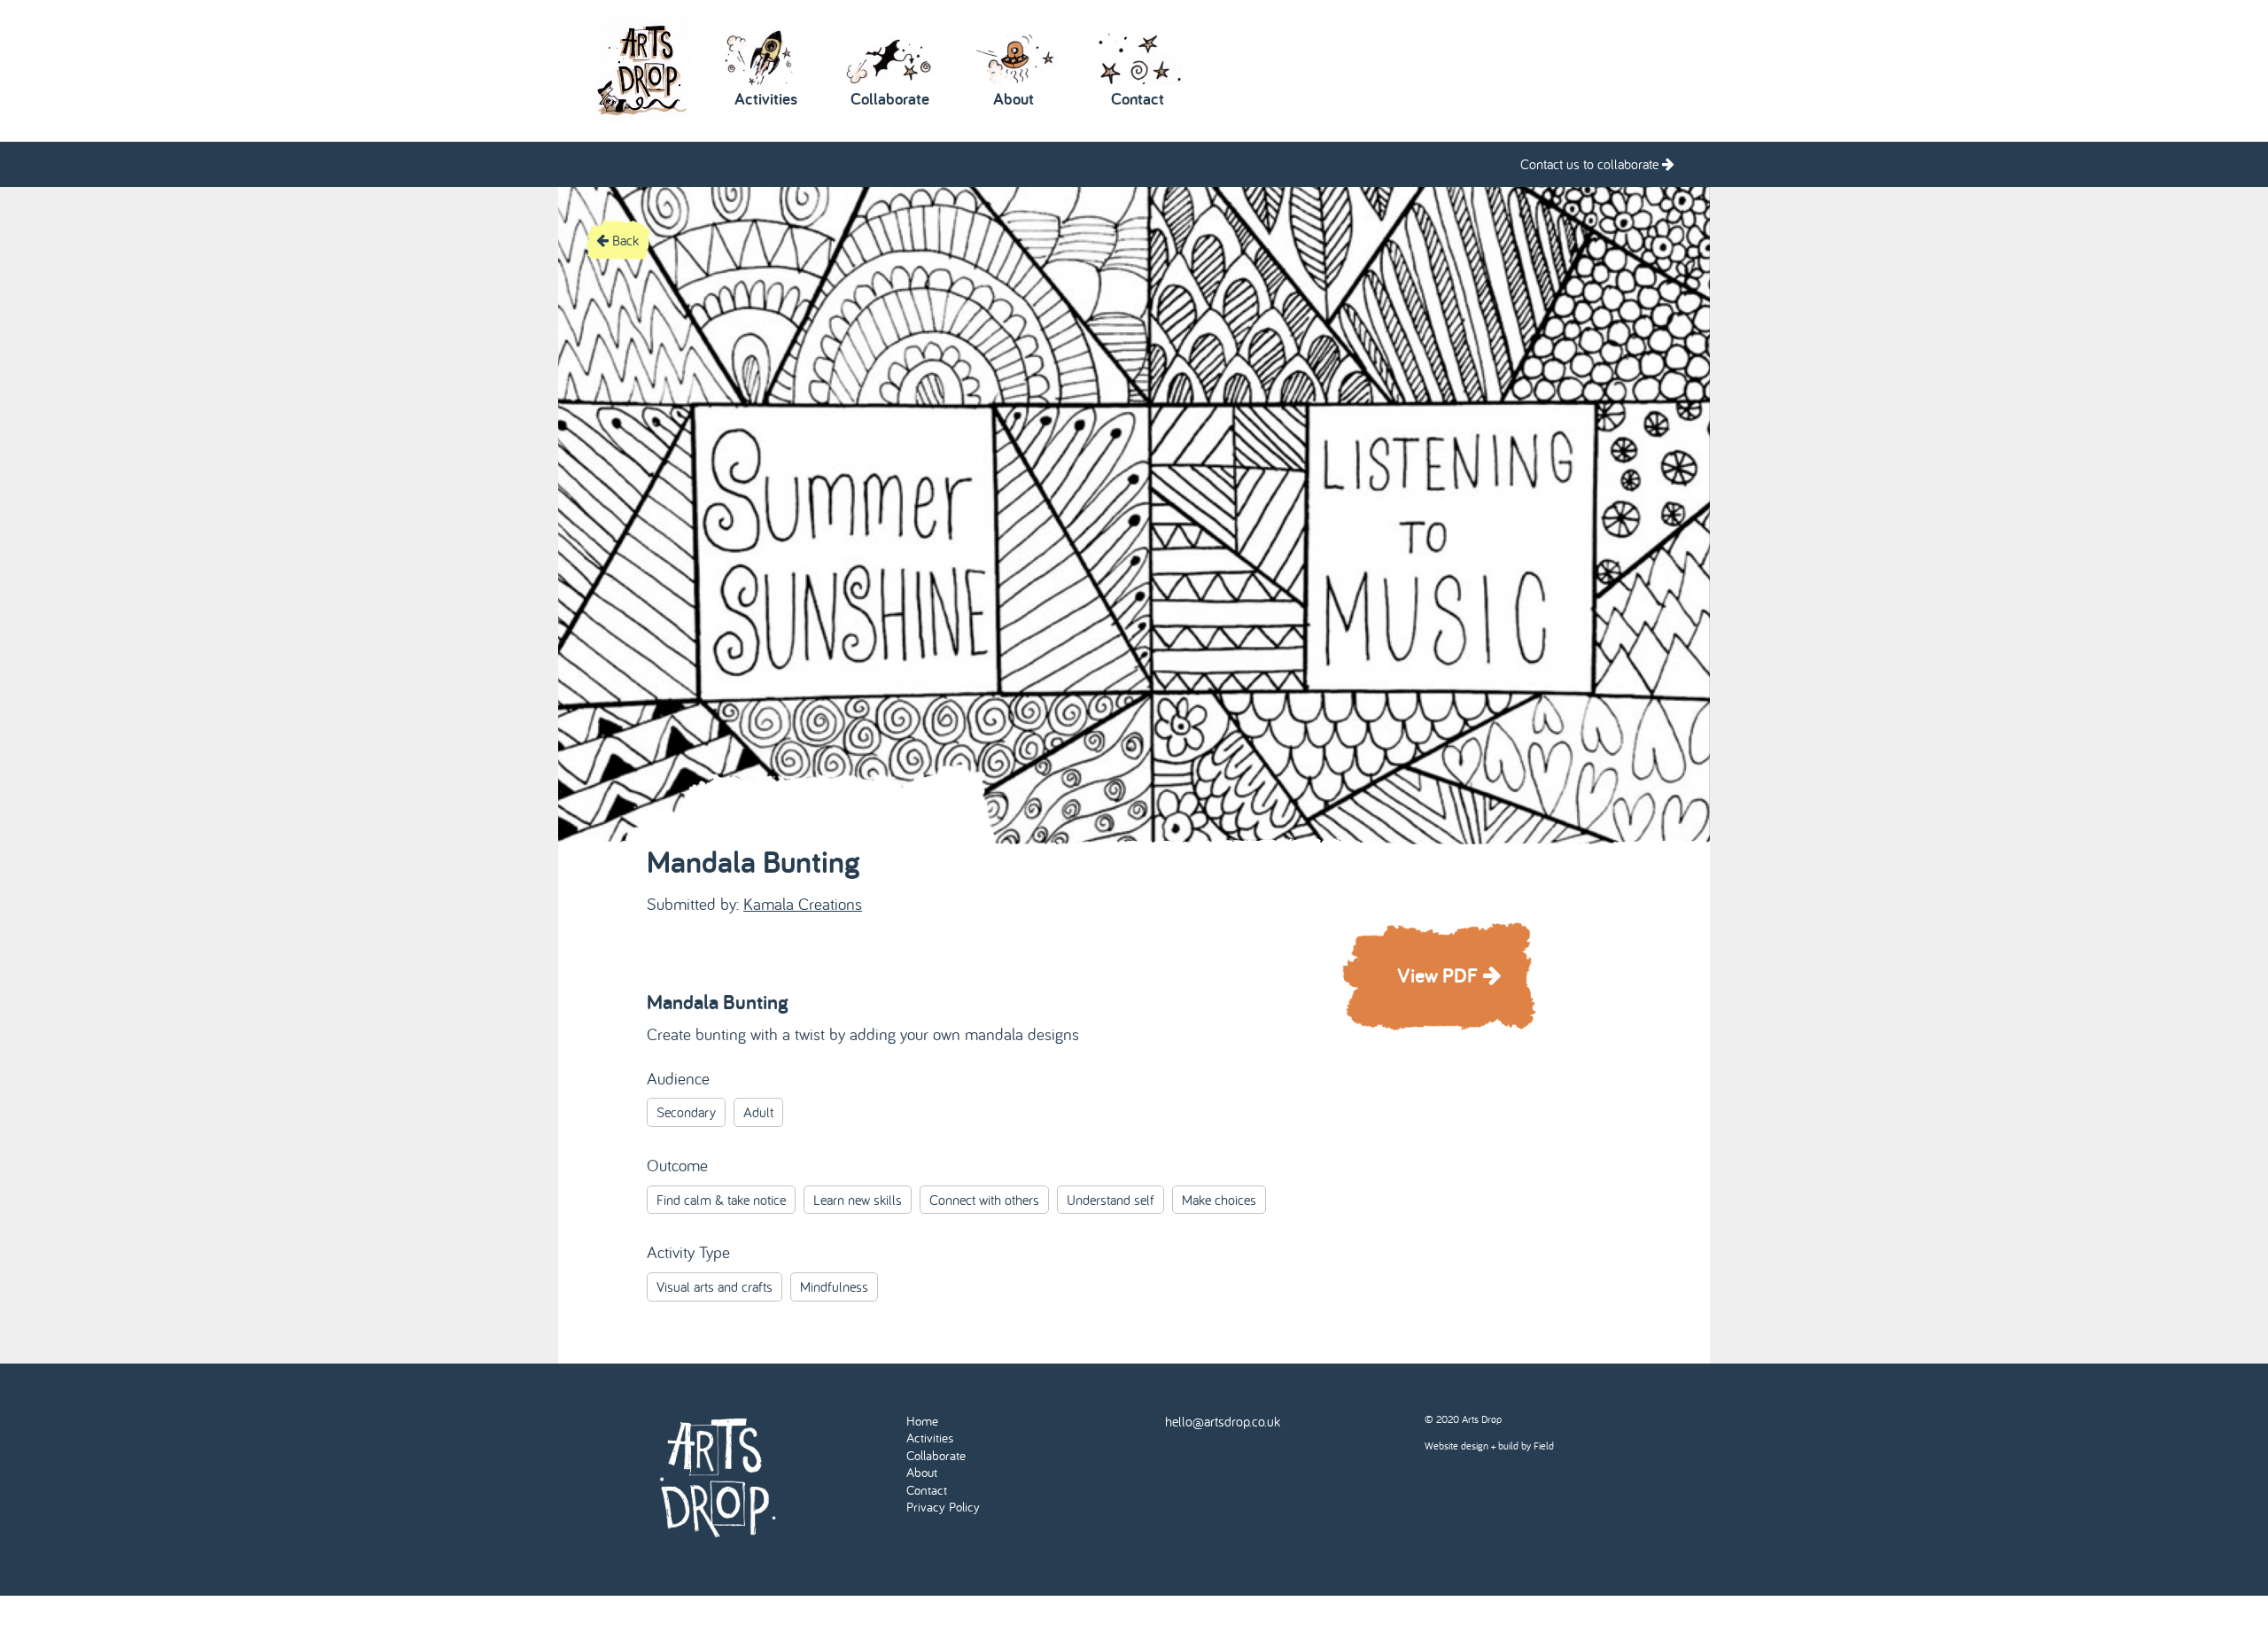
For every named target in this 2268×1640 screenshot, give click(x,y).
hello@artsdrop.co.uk (1223, 1421)
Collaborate (936, 1455)
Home (922, 1421)
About (922, 1472)
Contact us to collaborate (1591, 164)
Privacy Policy (943, 1507)
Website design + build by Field (1489, 1446)
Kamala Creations (803, 904)
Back (624, 240)
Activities (930, 1438)
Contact (927, 1490)
